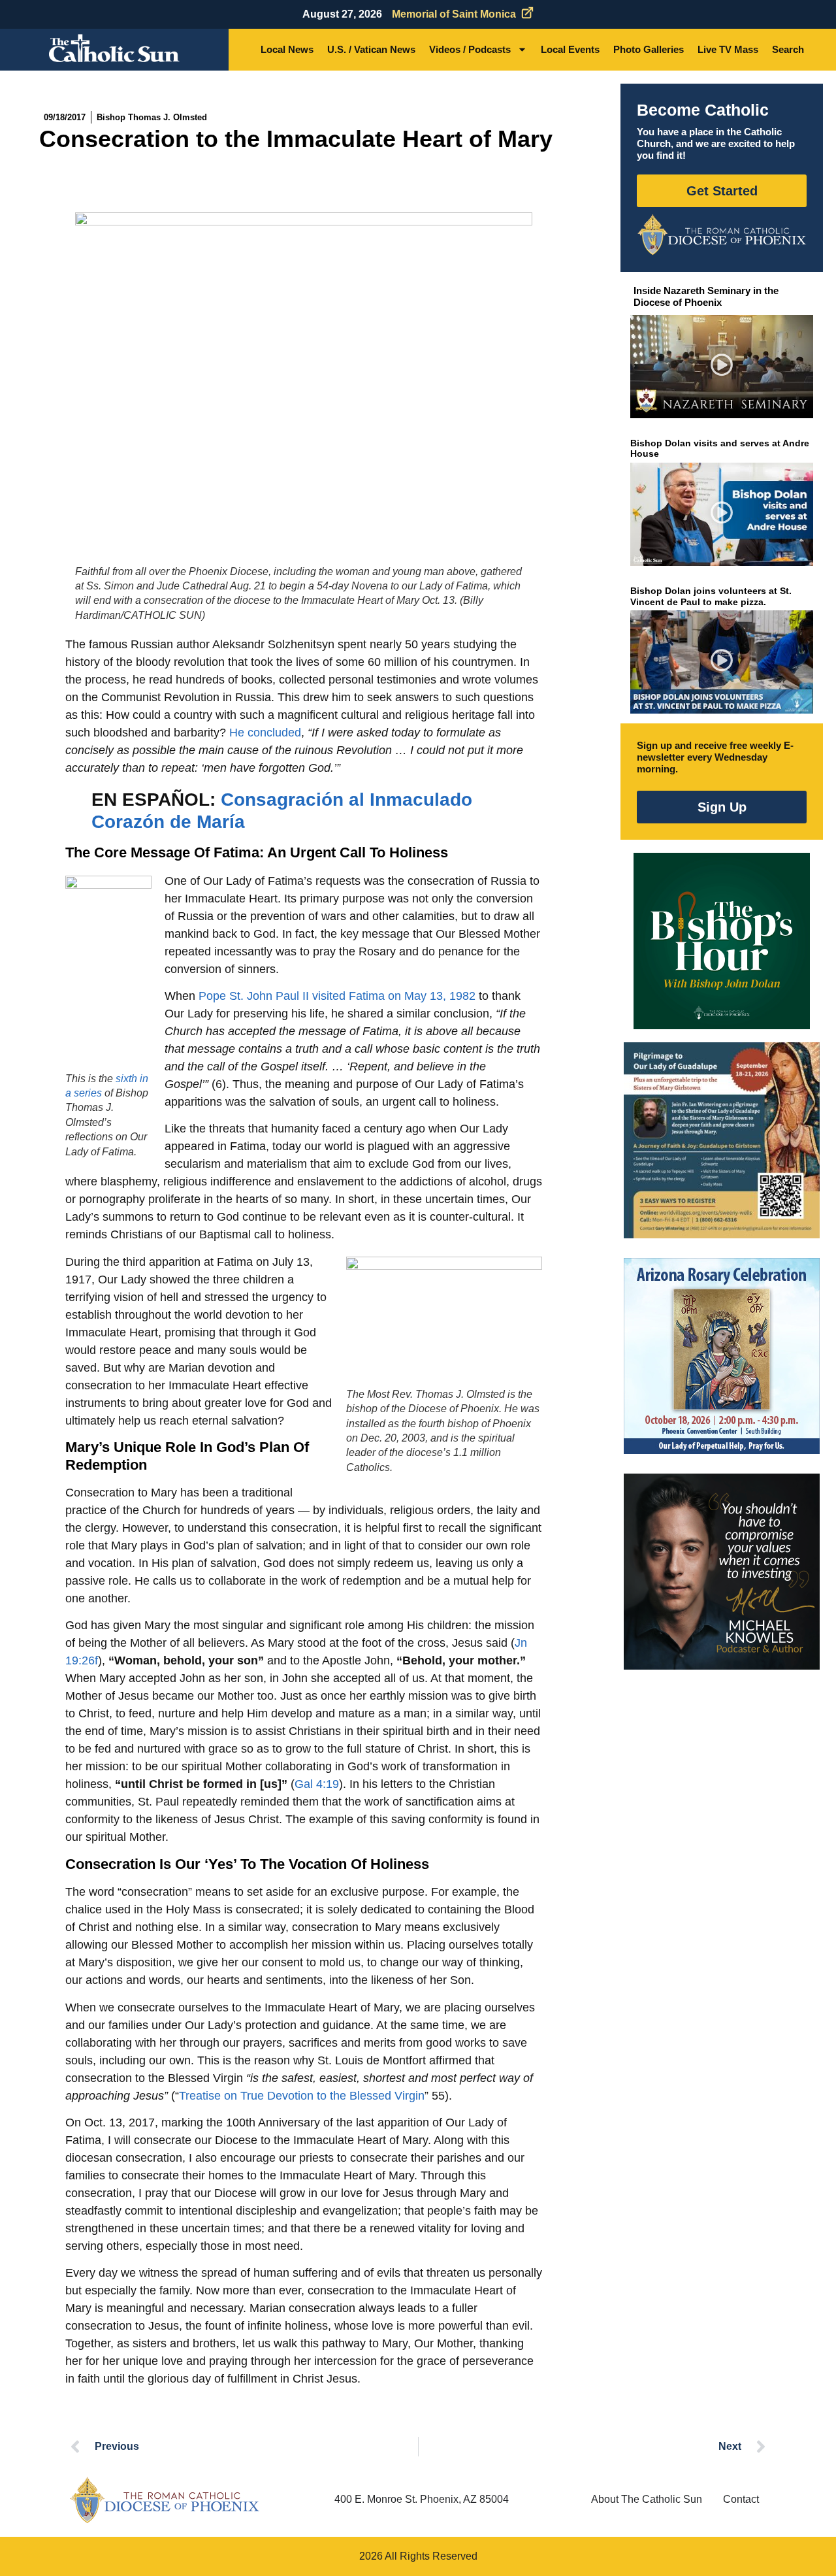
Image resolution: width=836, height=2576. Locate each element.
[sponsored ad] (722, 1140)
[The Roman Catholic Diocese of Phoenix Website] (722, 235)
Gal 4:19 (317, 1784)
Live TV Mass (728, 49)
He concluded (265, 733)
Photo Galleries (649, 49)
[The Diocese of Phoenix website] (165, 2500)
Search (788, 49)
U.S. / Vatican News (371, 49)
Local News (287, 49)
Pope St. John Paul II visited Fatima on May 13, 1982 (337, 996)
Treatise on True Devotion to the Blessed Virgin (302, 2096)
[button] (722, 367)
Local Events (570, 49)
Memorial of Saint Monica (454, 14)
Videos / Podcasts (470, 49)
